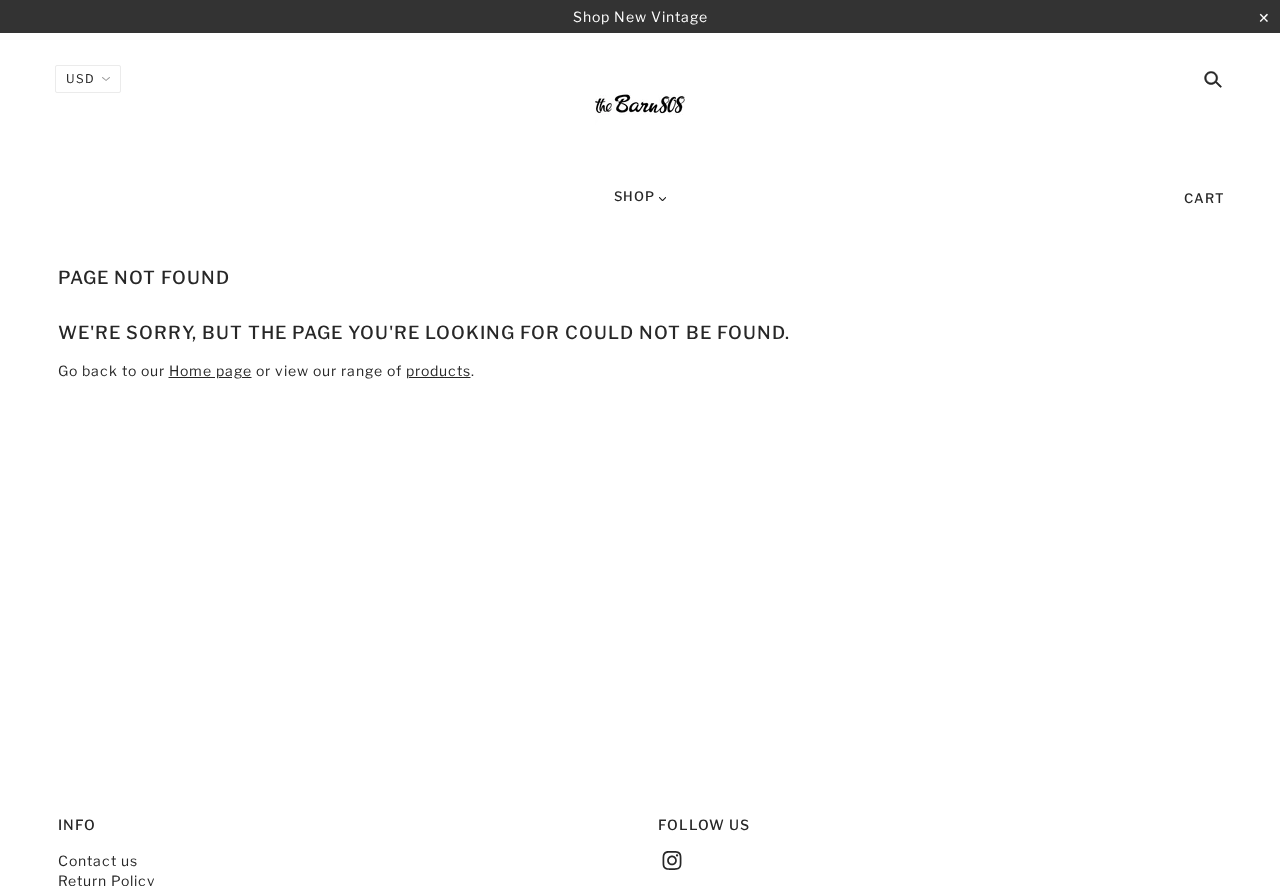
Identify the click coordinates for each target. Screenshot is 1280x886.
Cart (1204, 198)
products (438, 370)
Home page (210, 370)
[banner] (640, 108)
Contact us (98, 860)
